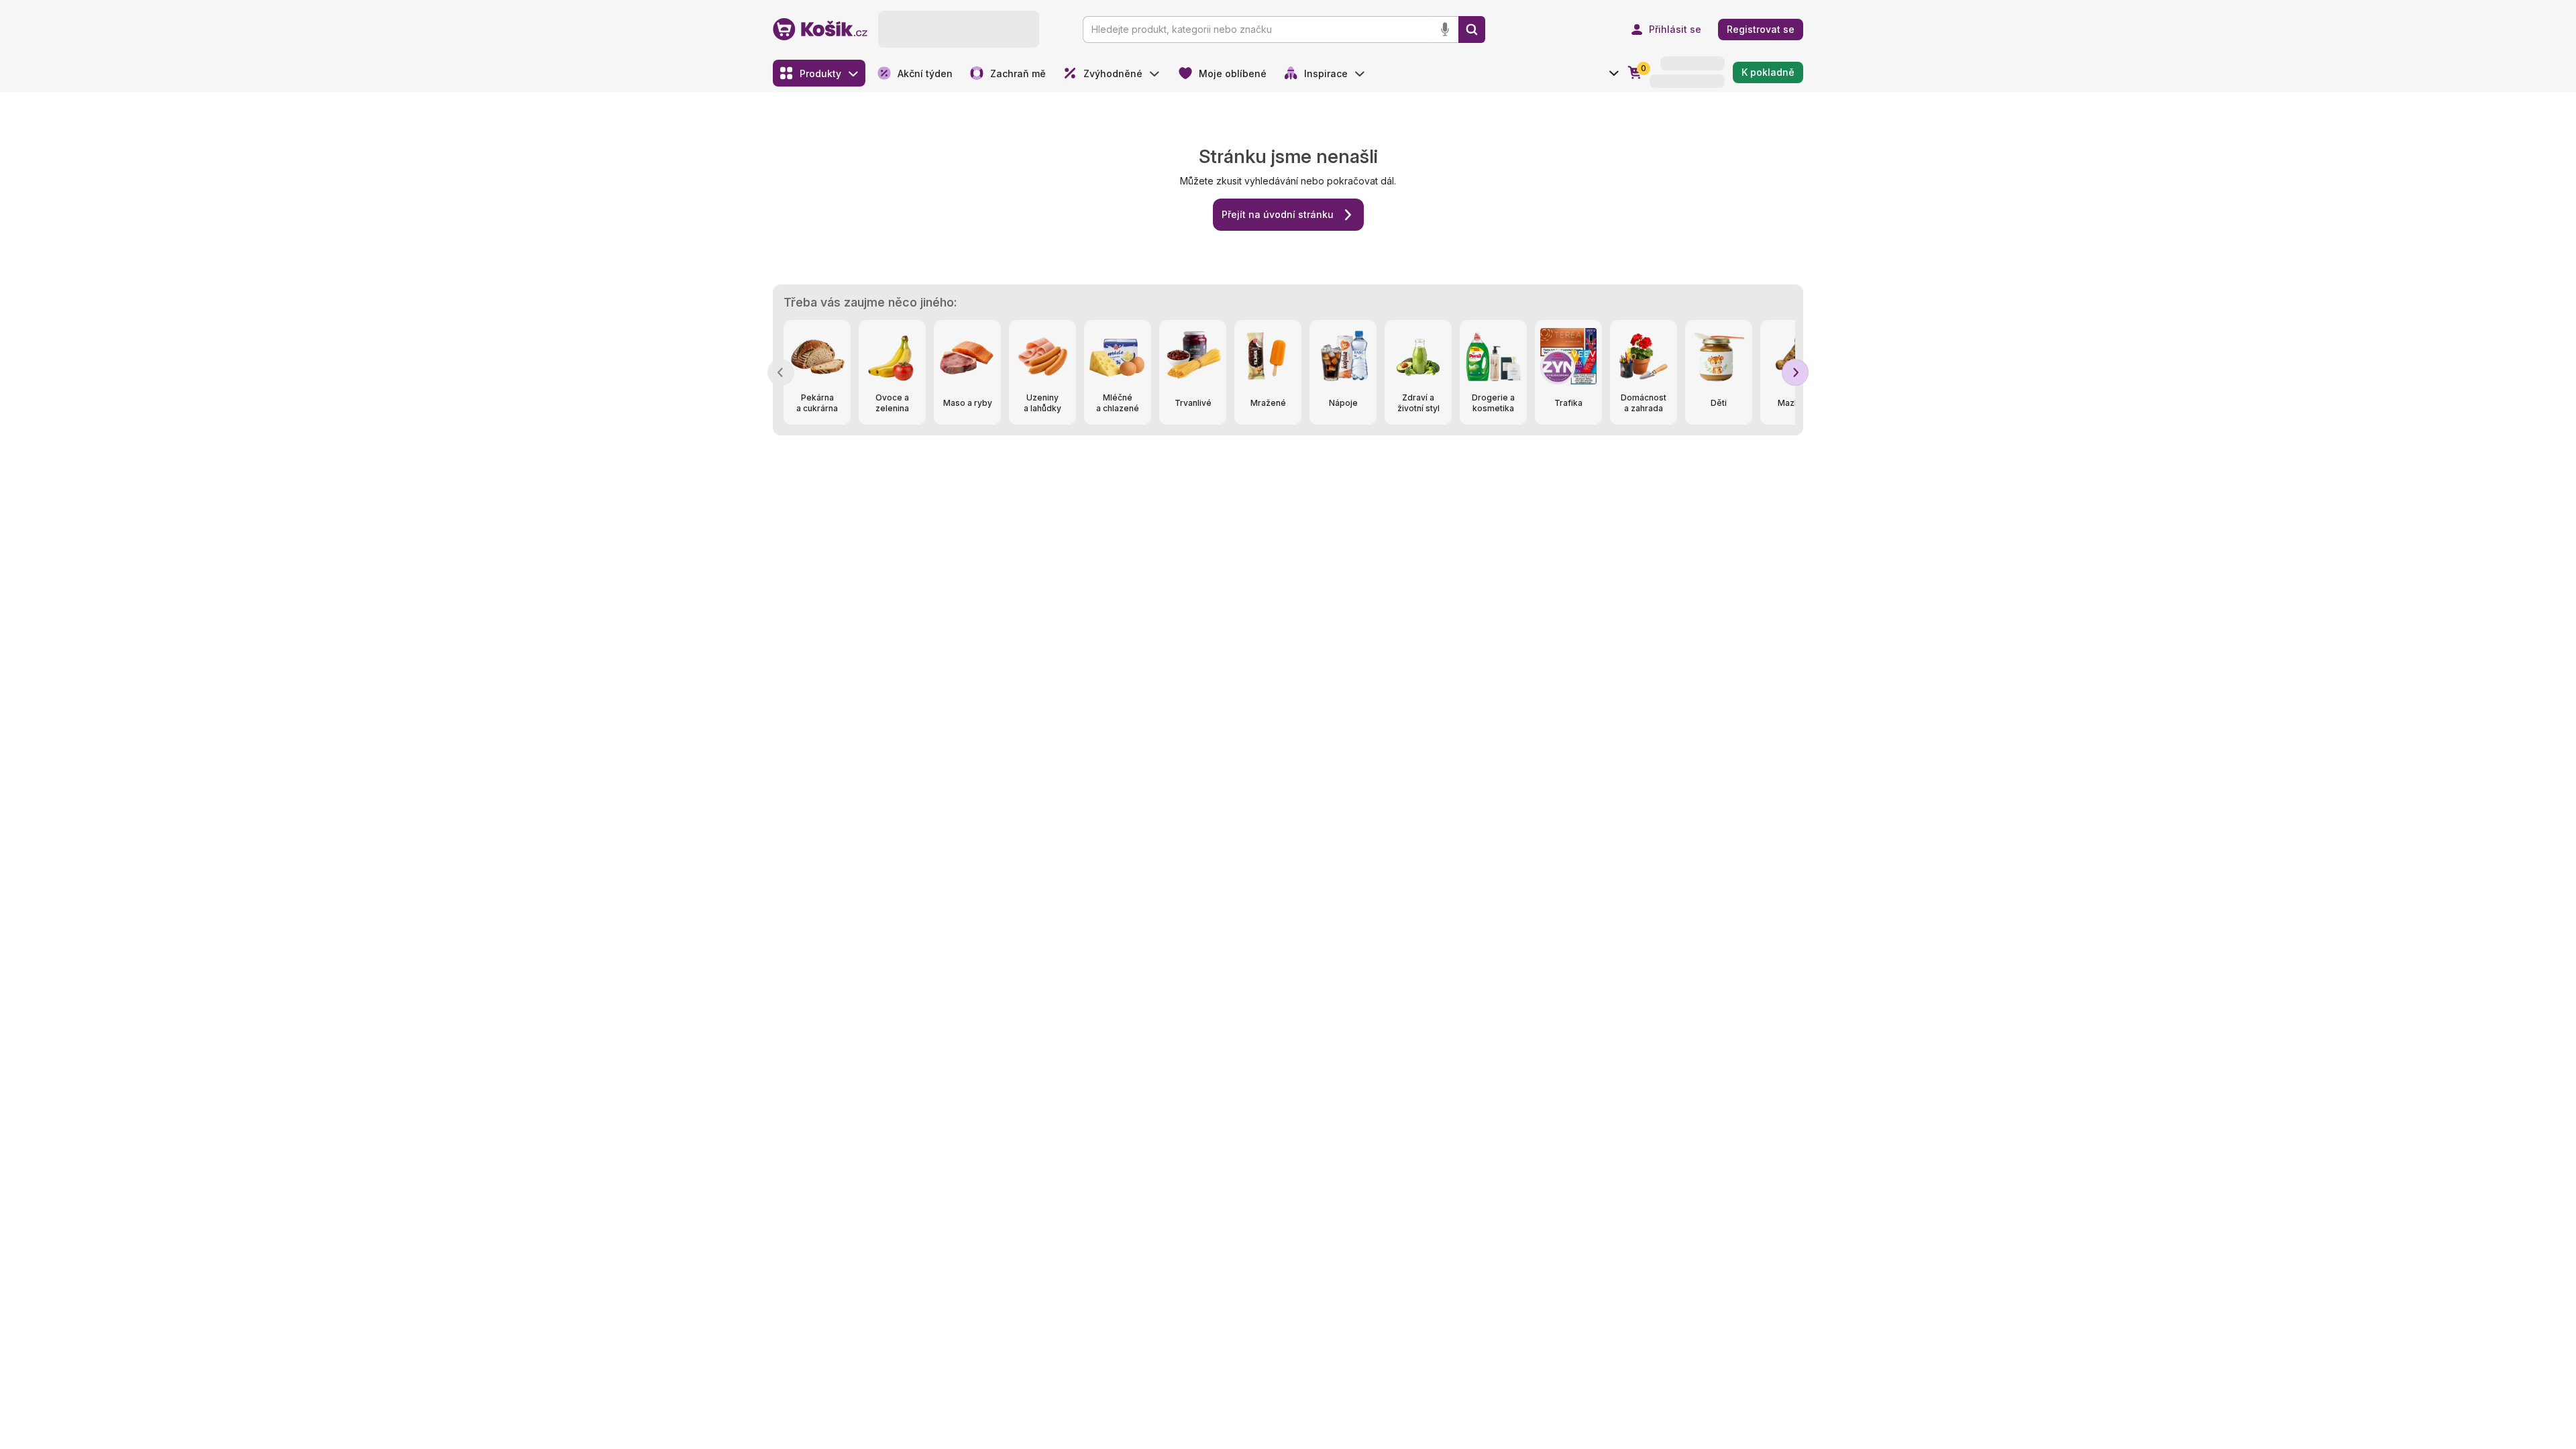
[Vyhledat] (1472, 30)
